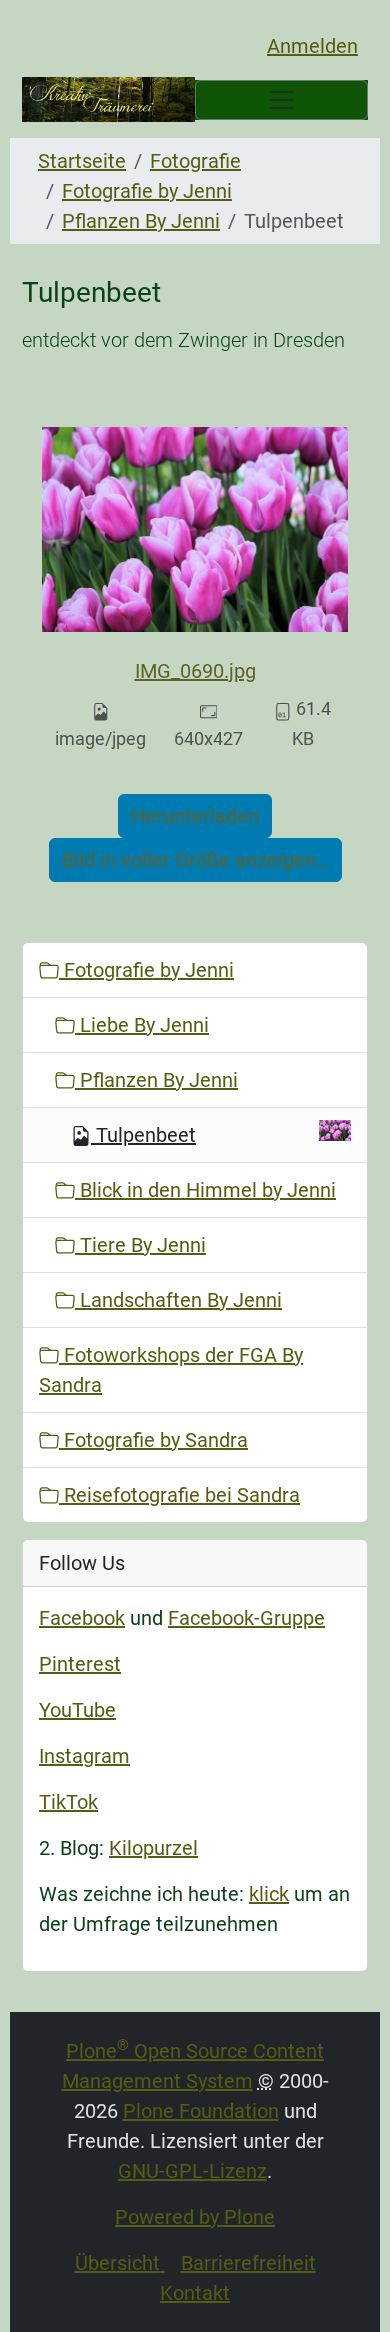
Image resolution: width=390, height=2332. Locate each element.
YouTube (77, 1710)
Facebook (82, 1618)
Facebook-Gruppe (246, 1618)
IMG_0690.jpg (195, 671)
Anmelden (312, 46)
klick (269, 1894)
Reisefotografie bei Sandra (179, 1495)
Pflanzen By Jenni (141, 221)
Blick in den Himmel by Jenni (205, 1190)
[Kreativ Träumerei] (108, 99)
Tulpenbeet (146, 1135)
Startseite (82, 161)
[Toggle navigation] (281, 100)
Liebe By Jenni (142, 1025)
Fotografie (195, 161)
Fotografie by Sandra (153, 1440)
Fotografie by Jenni (147, 191)
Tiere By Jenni (140, 1245)
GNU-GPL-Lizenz (192, 2171)
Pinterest (80, 1664)
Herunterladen (195, 816)
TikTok (68, 1802)
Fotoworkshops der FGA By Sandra (171, 1370)
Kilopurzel (153, 1848)
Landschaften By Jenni (178, 1300)
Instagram (84, 1756)
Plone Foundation (201, 2111)
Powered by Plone (195, 2217)
